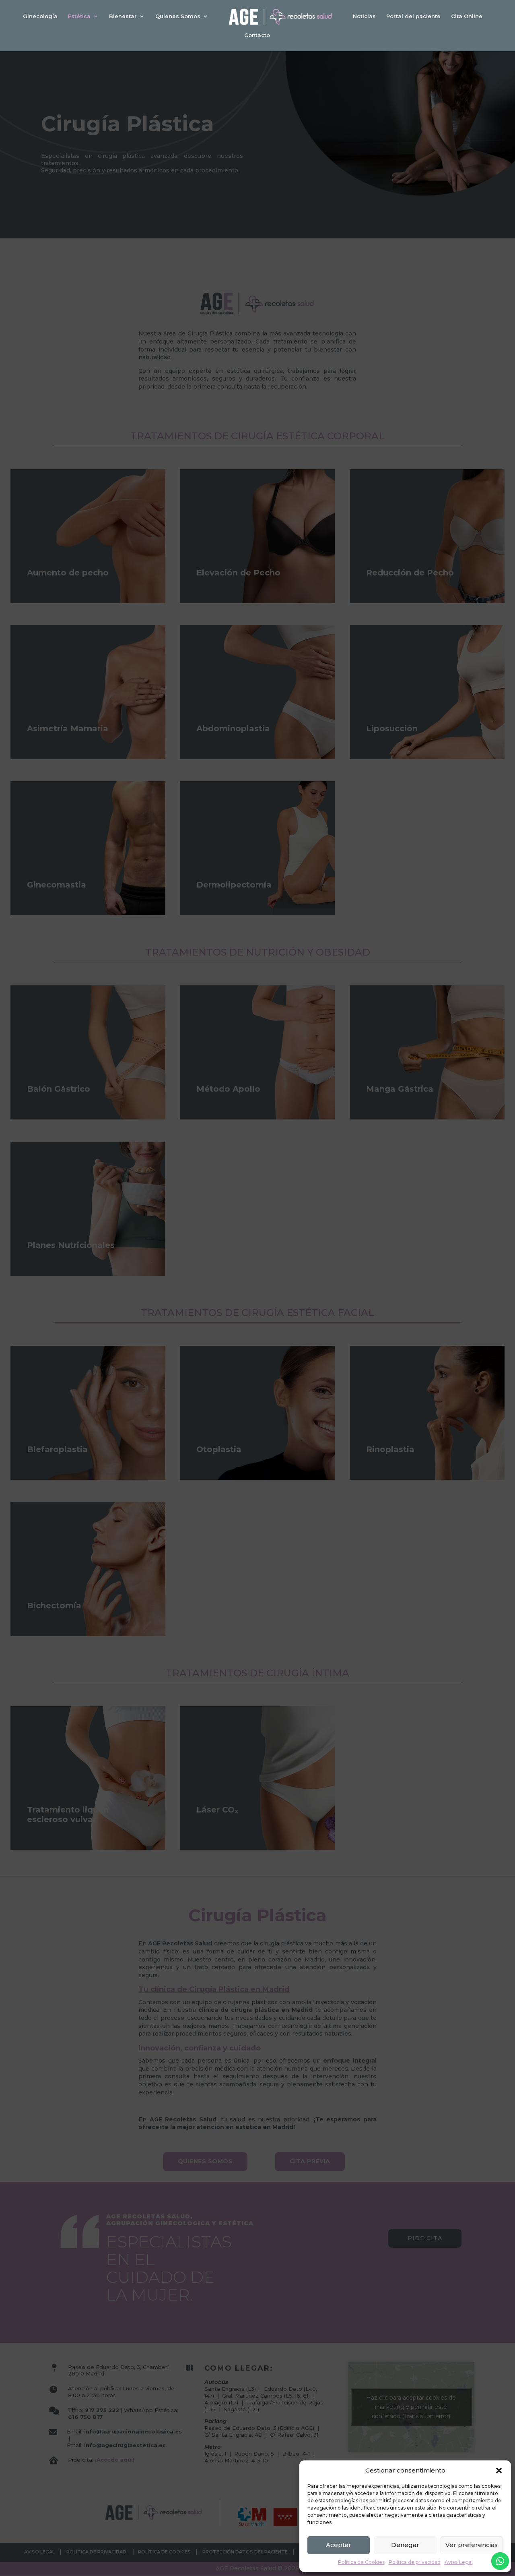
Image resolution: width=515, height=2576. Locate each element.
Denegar (405, 2545)
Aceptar (339, 2545)
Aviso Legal (459, 2562)
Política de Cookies (361, 2562)
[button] (499, 2470)
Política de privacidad (415, 2562)
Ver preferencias (472, 2545)
